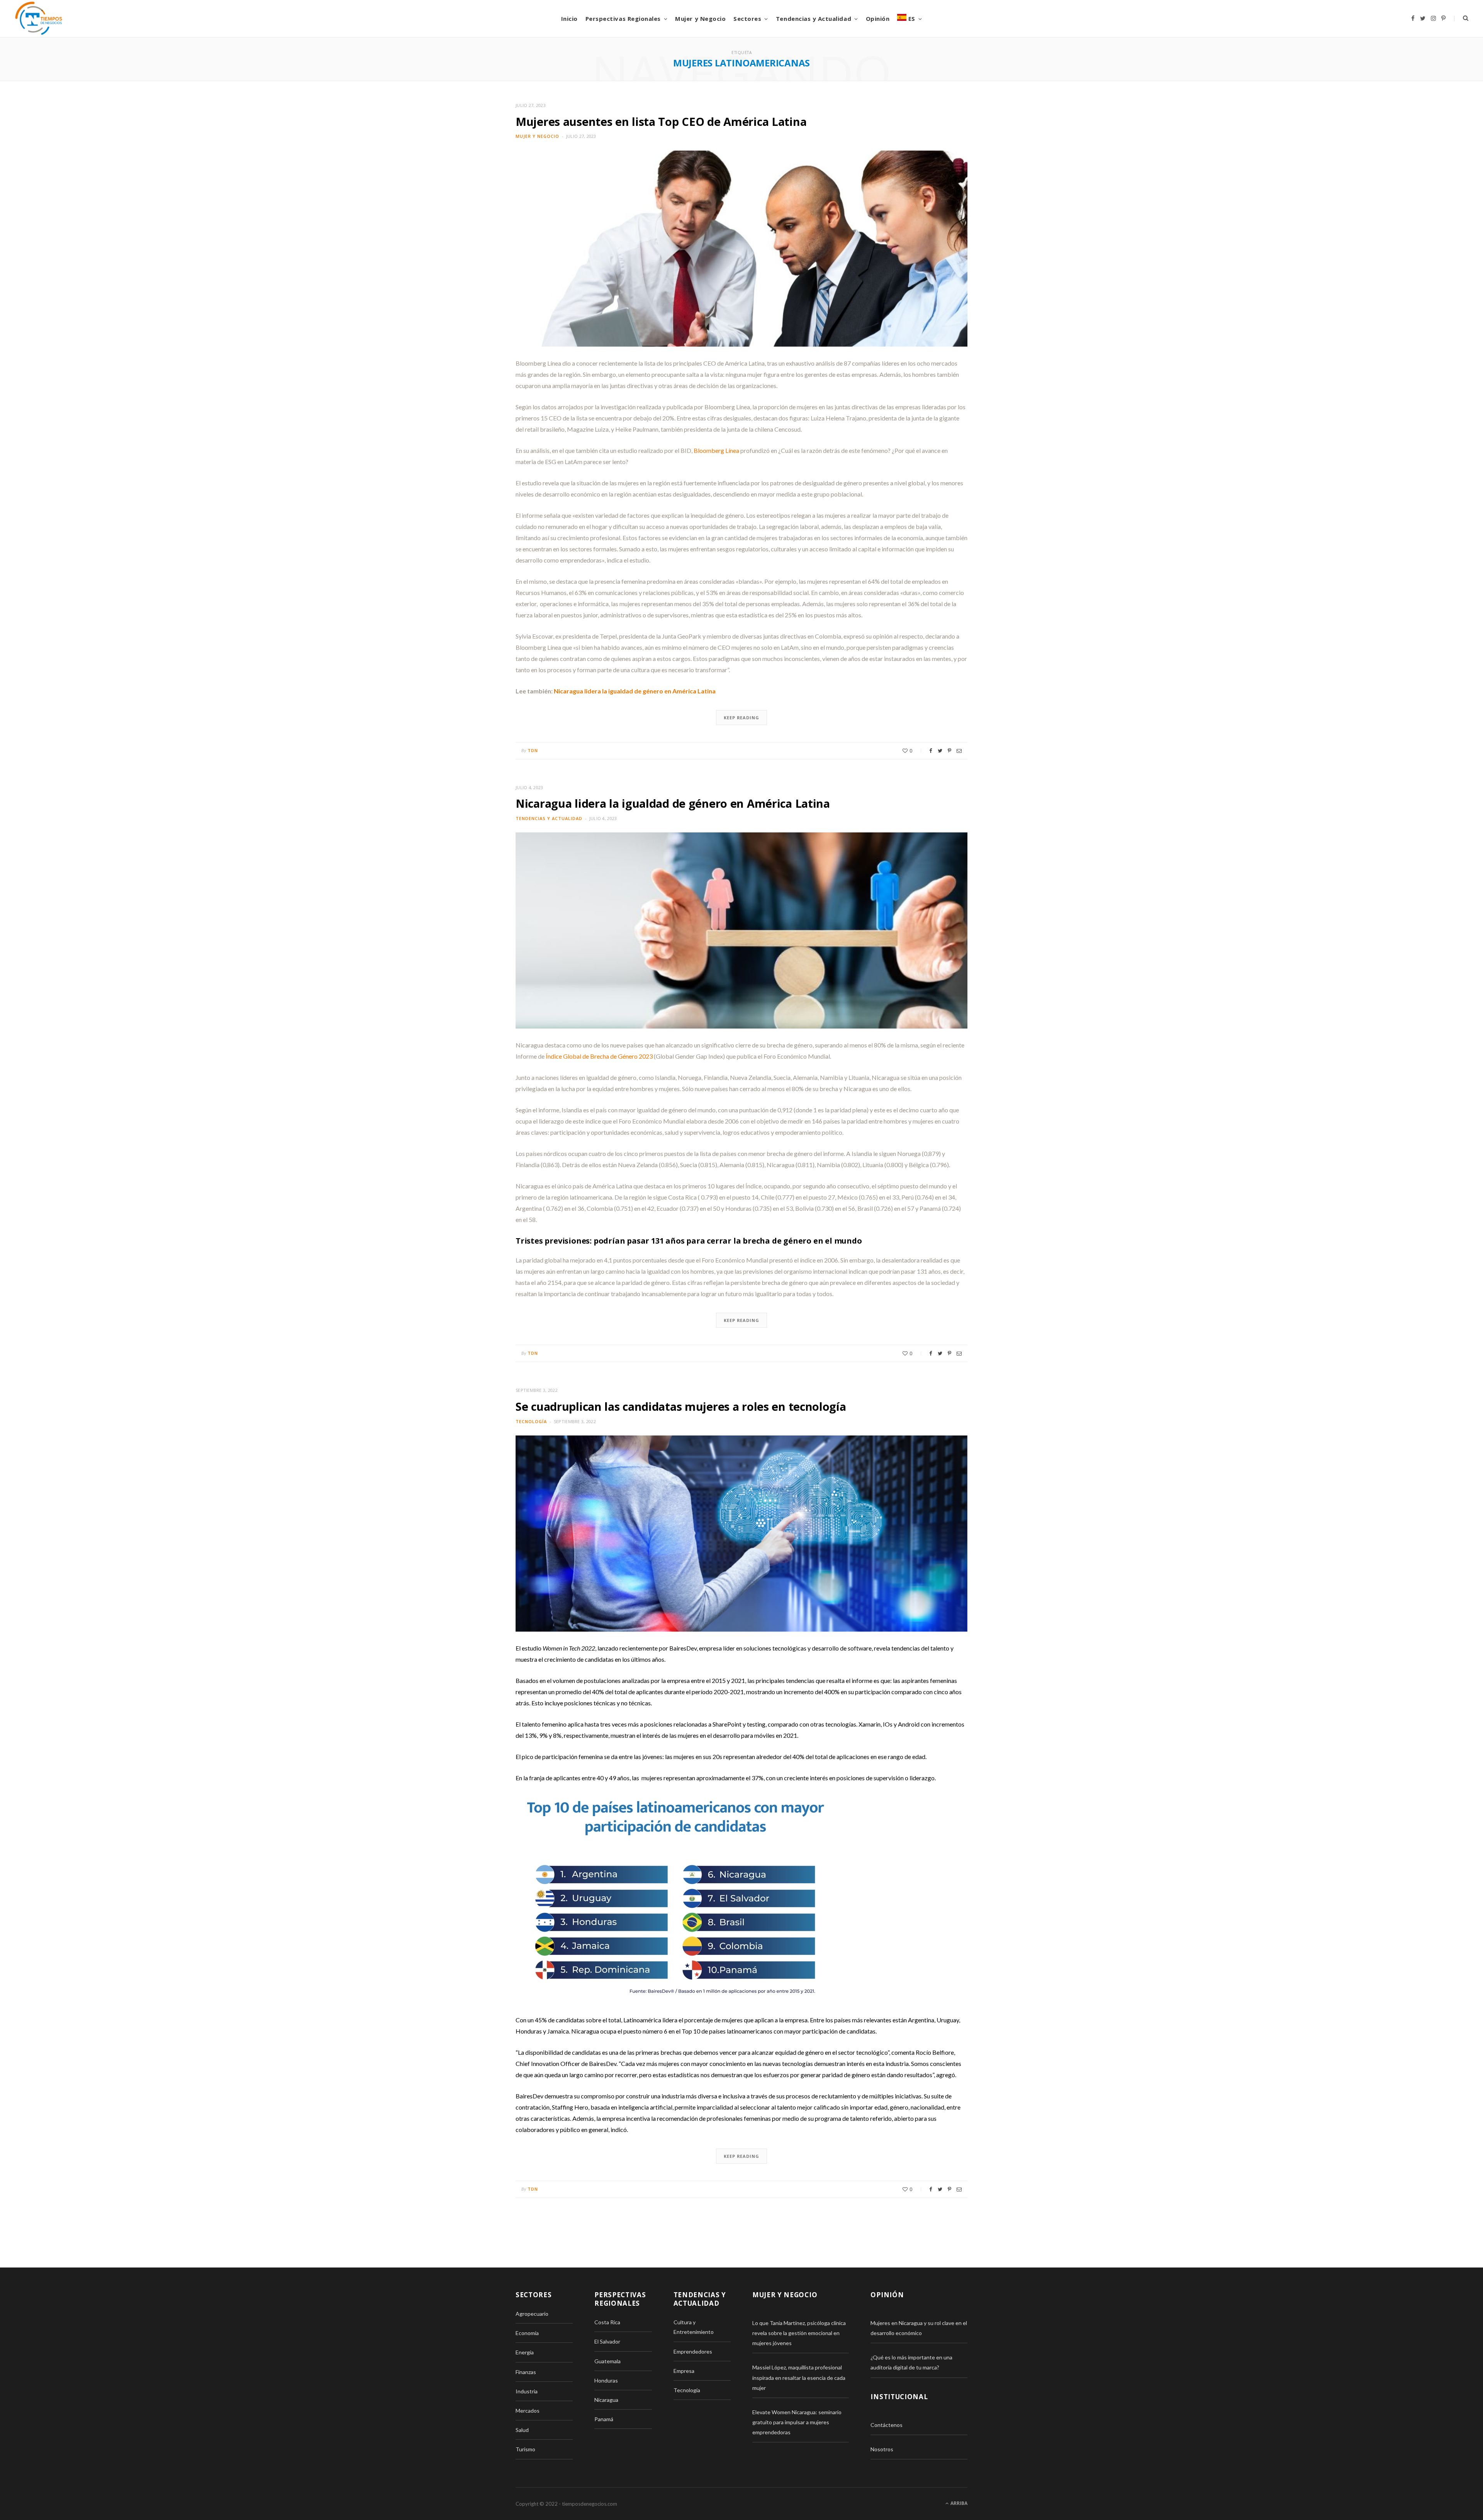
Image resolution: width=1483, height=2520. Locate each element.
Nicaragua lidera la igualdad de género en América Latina (635, 691)
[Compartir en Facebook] (931, 751)
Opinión (878, 19)
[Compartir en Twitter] (940, 751)
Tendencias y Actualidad (814, 19)
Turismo (525, 2449)
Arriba (958, 2503)
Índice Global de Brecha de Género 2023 (599, 1056)
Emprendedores (693, 2351)
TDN (533, 750)
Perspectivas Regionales (623, 19)
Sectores (747, 19)
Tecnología (531, 1421)
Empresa (684, 2371)
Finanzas (526, 2372)
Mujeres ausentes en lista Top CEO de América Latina (661, 121)
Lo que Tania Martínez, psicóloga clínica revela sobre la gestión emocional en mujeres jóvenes (799, 2333)
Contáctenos (887, 2425)
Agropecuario (532, 2314)
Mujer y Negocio (700, 19)
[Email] (959, 751)
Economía (527, 2333)
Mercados (528, 2411)
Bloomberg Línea (716, 450)
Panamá (604, 2419)
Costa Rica (607, 2322)
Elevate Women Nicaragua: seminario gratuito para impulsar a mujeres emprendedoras (797, 2422)
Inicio (569, 19)
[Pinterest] (949, 751)
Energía (525, 2352)
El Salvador (607, 2341)
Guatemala (607, 2361)
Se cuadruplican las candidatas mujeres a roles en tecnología (681, 1406)
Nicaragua (606, 2400)
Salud (522, 2430)
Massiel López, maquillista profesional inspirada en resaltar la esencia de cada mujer (799, 2377)
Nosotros (882, 2449)
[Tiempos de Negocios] (39, 19)
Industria (527, 2391)
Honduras (606, 2380)
